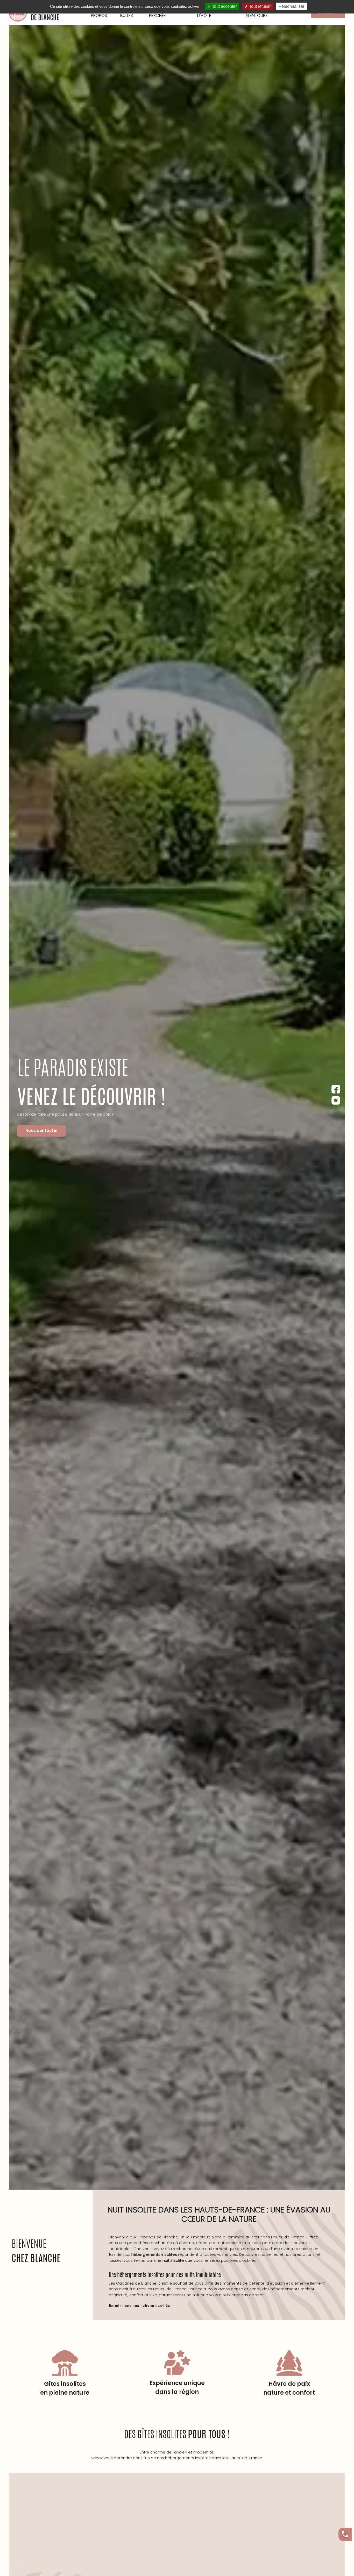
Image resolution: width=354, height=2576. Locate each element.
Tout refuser (259, 6)
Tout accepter (224, 6)
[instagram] (336, 1100)
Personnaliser (291, 6)
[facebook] (336, 1089)
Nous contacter (42, 1130)
